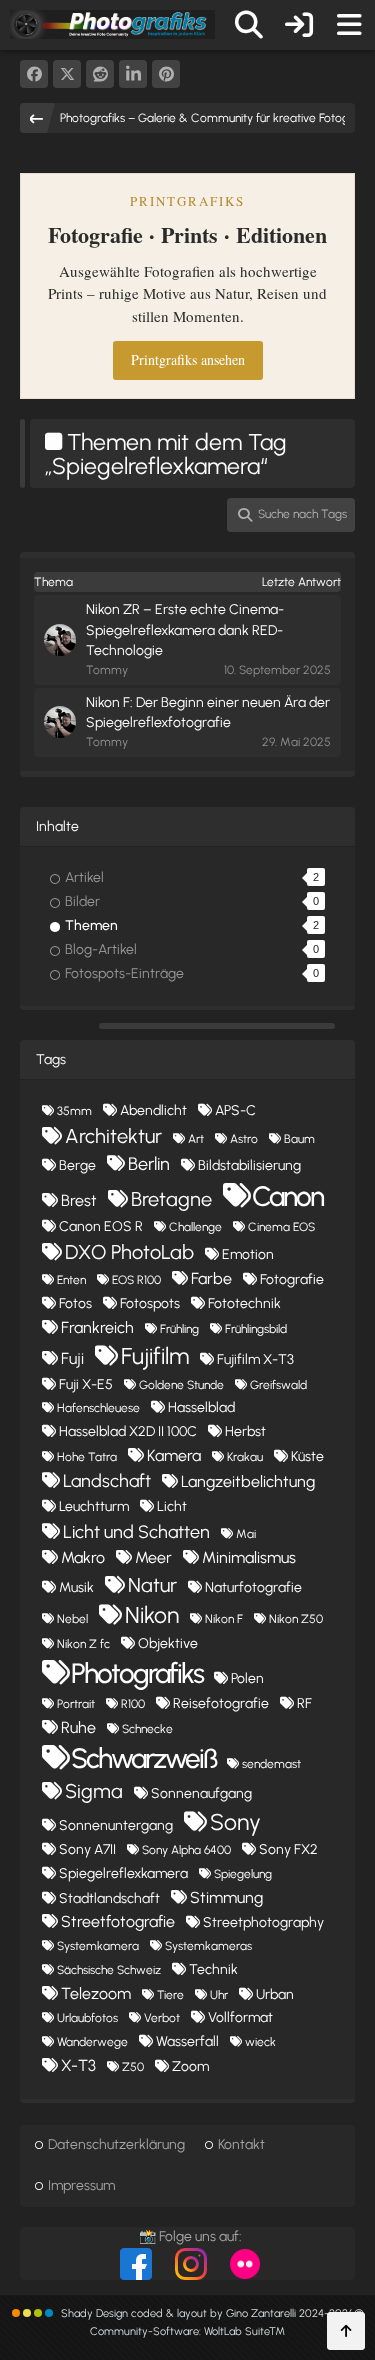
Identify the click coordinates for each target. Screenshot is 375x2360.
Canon (287, 1196)
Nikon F (224, 1619)
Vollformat (240, 2017)
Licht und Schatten (136, 1532)
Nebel (72, 1619)
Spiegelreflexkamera (123, 1873)
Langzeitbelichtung (248, 1481)
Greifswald (278, 1385)
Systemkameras (208, 1946)
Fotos (75, 1303)
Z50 (133, 2067)
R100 (133, 1704)
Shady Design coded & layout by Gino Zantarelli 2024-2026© (212, 2313)
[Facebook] (34, 74)
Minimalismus (249, 1557)
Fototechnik (244, 1303)
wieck (260, 2042)
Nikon (152, 1615)
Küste (307, 1456)
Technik (213, 1969)
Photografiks (137, 1673)
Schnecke (147, 1729)
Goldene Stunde (181, 1385)
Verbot (162, 2018)
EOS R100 (136, 1280)
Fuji (72, 1358)
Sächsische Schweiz (109, 1970)
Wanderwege (92, 2042)
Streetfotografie (118, 1921)
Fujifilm (155, 1356)
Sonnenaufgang (201, 1793)
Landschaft (107, 1481)
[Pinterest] (166, 74)
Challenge (195, 1227)
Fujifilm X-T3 (255, 1359)
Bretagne (171, 1199)
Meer (153, 1557)
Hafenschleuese (98, 1408)
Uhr (219, 1995)
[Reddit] (100, 74)
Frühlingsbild (256, 1329)
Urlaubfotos (87, 2018)
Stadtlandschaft (109, 1898)
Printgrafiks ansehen (188, 359)
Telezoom (96, 1993)
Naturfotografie (253, 1587)
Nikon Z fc (83, 1644)
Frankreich (97, 1327)
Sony (235, 1822)
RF (304, 1703)
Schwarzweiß (143, 1758)
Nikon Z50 (296, 1619)
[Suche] (249, 25)
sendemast (271, 1764)
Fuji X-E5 (86, 1384)
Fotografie (292, 1279)
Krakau (245, 1457)
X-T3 (78, 2065)
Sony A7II (87, 1849)
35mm (74, 1111)
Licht (172, 1506)
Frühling (179, 1329)
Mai (246, 1534)
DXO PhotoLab (129, 1252)
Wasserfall (187, 2041)
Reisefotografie (221, 1703)
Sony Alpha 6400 (186, 1850)
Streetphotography (263, 1922)
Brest (79, 1200)
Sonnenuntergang (116, 1825)
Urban (275, 1994)
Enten (71, 1280)
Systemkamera (98, 1946)
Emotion (248, 1254)
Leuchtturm (94, 1506)
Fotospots (150, 1303)
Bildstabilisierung (249, 1165)
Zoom (190, 2066)
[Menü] (349, 25)
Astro (244, 1139)
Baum (299, 1139)
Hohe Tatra (87, 1457)
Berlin (149, 1164)
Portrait (76, 1704)
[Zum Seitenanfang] (346, 2331)
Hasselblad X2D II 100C (128, 1431)
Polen (247, 1678)
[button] (133, 74)
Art (196, 1139)
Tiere (170, 1995)
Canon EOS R (101, 1226)
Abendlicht (153, 1110)
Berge (77, 1165)
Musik (76, 1587)
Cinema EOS (281, 1227)
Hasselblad (201, 1407)
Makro (83, 1557)
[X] (67, 74)
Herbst (245, 1431)
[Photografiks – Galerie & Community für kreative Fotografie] (112, 24)
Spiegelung (243, 1874)
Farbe (211, 1278)
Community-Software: (187, 2331)
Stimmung (226, 1897)
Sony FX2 (288, 1849)
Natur (152, 1585)
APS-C (235, 1110)
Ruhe (78, 1727)
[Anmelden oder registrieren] (299, 25)
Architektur (113, 1136)
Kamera (174, 1455)
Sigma (94, 1791)
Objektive (168, 1643)
